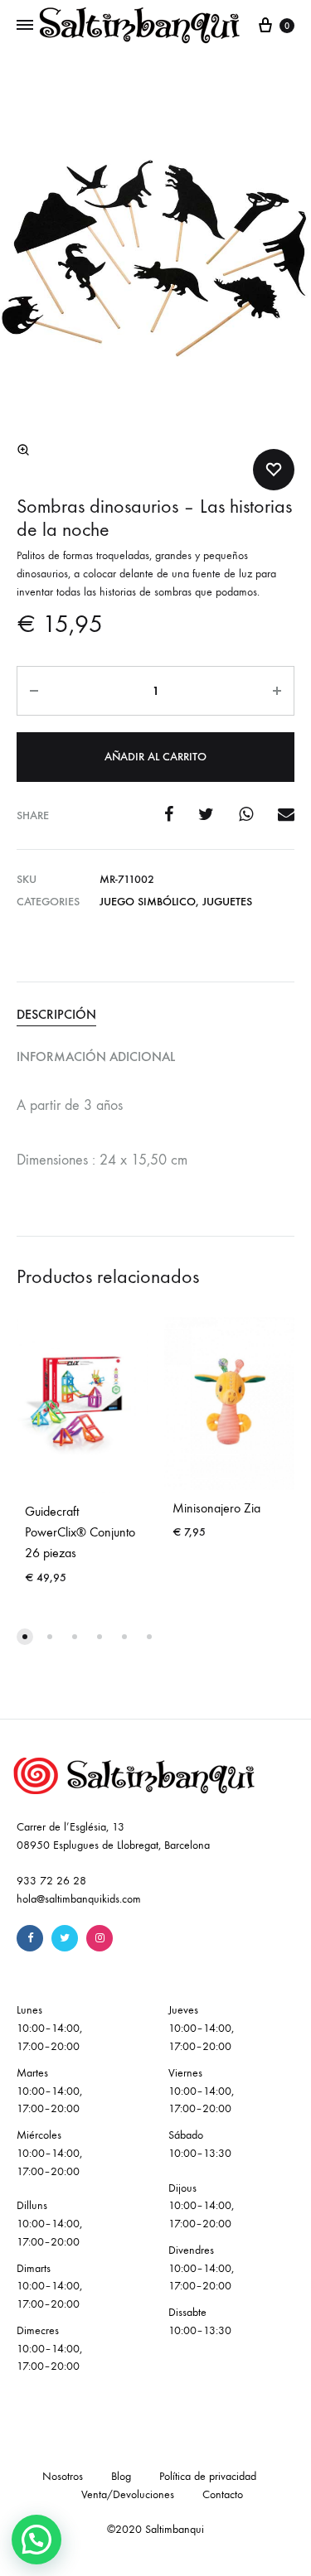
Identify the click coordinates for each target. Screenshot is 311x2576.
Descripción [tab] (56, 1014)
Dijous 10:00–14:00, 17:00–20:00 (201, 2206)
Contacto (223, 2494)
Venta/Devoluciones (128, 2494)
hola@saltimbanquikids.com (79, 1899)
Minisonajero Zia (216, 1508)
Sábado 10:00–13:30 (200, 2144)
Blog (121, 2476)
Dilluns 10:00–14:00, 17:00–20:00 (49, 2224)
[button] (23, 450)
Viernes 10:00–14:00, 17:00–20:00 (201, 2091)
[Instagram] (100, 1938)
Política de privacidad (208, 2476)
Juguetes (227, 902)
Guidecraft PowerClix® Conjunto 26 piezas (80, 1532)
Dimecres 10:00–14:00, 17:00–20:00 (49, 2349)
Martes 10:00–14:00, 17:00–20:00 (49, 2091)
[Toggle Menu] (25, 26)
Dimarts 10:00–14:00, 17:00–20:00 (49, 2287)
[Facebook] (30, 1938)
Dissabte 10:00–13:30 (200, 2321)
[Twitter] (65, 1938)
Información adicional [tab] (96, 1056)
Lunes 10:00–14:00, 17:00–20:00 (49, 2028)
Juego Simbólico (148, 902)
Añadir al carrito (155, 757)
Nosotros (63, 2476)
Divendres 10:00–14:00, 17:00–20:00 (201, 2268)
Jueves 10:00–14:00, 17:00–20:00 (201, 2028)
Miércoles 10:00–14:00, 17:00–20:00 (49, 2153)
